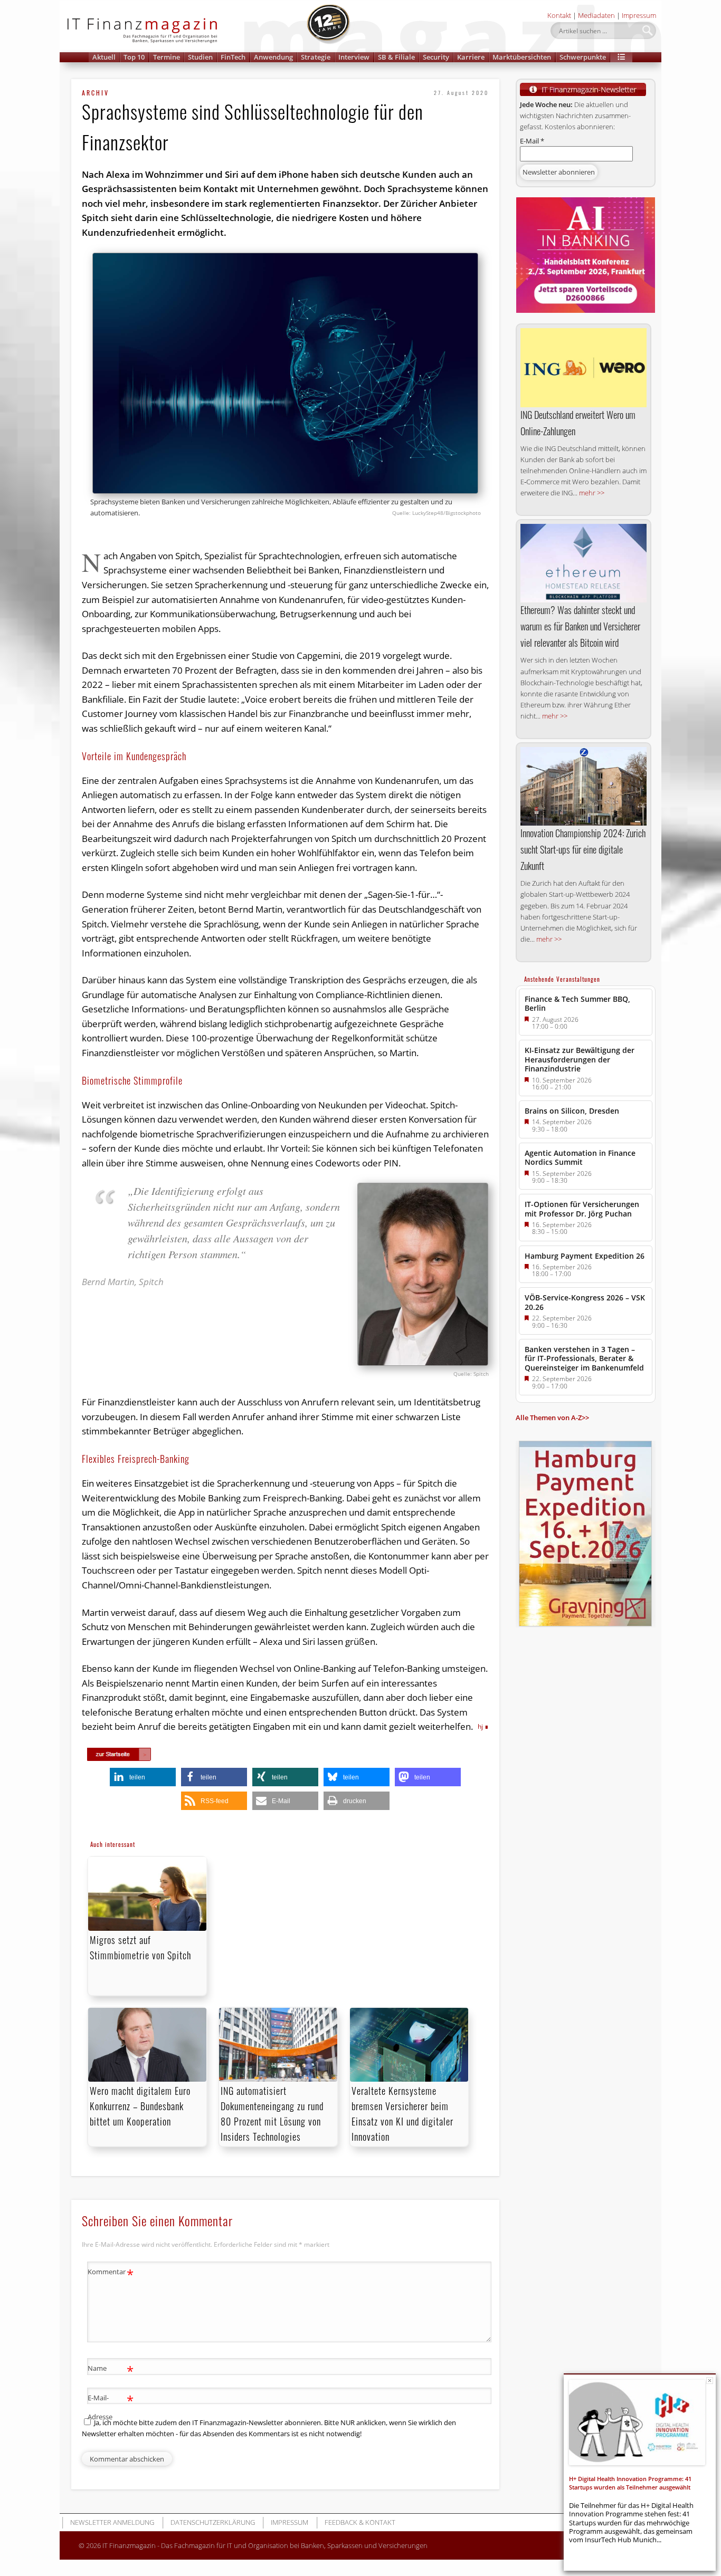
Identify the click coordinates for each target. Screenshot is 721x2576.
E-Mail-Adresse (111, 2406)
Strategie (316, 57)
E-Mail (532, 141)
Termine (167, 57)
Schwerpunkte (583, 57)
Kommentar (111, 2273)
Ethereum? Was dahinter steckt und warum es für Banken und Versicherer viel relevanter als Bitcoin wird (580, 626)
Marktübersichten (522, 57)
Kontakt (559, 15)
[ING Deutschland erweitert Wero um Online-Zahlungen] (584, 368)
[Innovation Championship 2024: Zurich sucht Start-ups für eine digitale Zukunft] (584, 787)
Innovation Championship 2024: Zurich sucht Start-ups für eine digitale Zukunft (583, 849)
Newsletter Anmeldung (112, 2522)
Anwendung (273, 57)
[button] (621, 57)
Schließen (710, 2381)
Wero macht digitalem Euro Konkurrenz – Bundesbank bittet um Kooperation (140, 2106)
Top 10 (134, 57)
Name (111, 2370)
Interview (354, 57)
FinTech (233, 57)
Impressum (639, 15)
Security (436, 57)
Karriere (471, 57)
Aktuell (104, 57)
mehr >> (592, 493)
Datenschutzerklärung (213, 2522)
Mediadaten (596, 15)
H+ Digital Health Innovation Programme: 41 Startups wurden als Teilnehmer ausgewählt (630, 2483)
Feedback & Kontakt (360, 2522)
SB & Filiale (396, 57)
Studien (200, 57)
